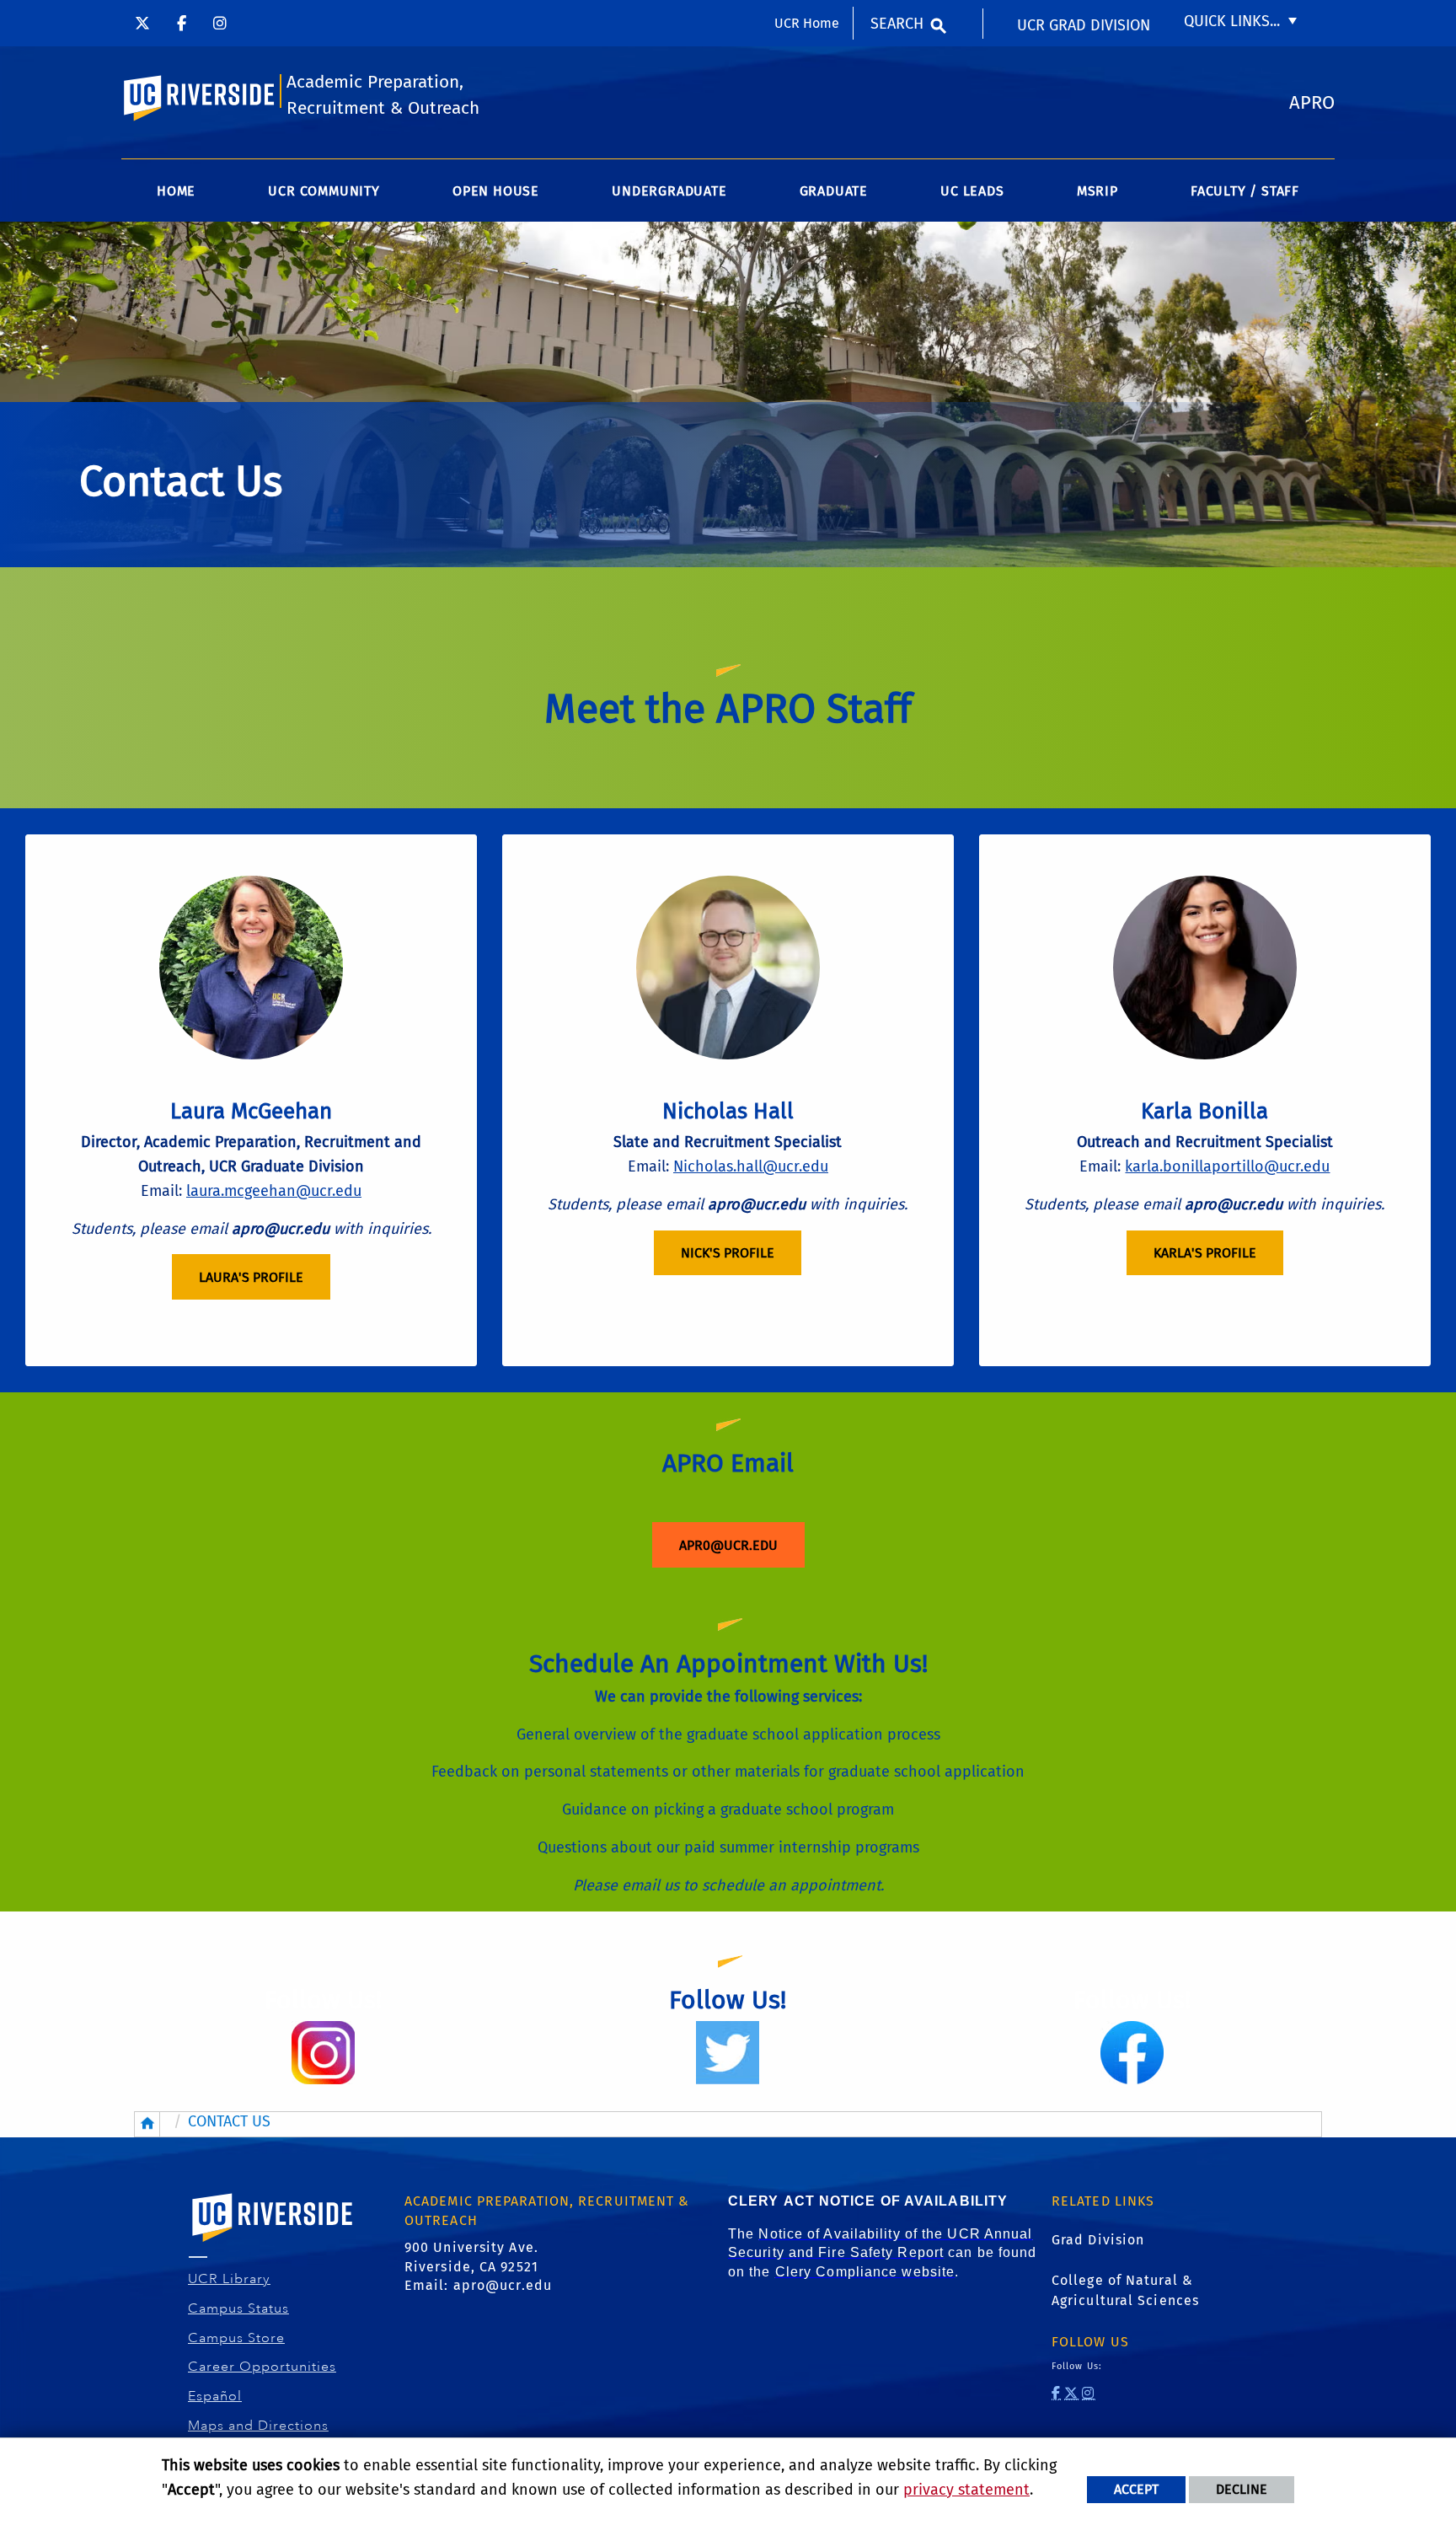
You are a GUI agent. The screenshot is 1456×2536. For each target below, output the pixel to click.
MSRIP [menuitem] (1097, 191)
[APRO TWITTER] (142, 23)
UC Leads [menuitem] (972, 191)
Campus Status (239, 2308)
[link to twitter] (1071, 2393)
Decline (1242, 2489)
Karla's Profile (1205, 1253)
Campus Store (237, 2338)
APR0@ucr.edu (728, 1545)
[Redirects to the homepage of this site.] (147, 2124)
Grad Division (1098, 2240)
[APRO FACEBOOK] (182, 23)
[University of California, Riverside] (273, 2241)
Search (897, 24)
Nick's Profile (728, 1253)
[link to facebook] (1056, 2393)
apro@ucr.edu (503, 2285)
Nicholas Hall (728, 1111)
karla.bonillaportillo (1194, 1166)
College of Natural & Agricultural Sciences (1125, 2290)
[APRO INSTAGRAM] (220, 23)
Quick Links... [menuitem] (1232, 21)
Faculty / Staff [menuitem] (1245, 191)
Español (215, 2396)
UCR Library (230, 2279)
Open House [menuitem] (496, 191)
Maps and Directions (259, 2426)
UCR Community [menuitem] (324, 191)
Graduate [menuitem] (834, 191)
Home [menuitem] (176, 191)
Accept (1136, 2489)
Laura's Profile (251, 1277)
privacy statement (966, 2490)
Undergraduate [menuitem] (669, 191)
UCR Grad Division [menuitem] (1084, 25)
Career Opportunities (262, 2367)
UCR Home (807, 23)
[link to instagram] (1088, 2393)
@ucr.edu (1297, 1166)
